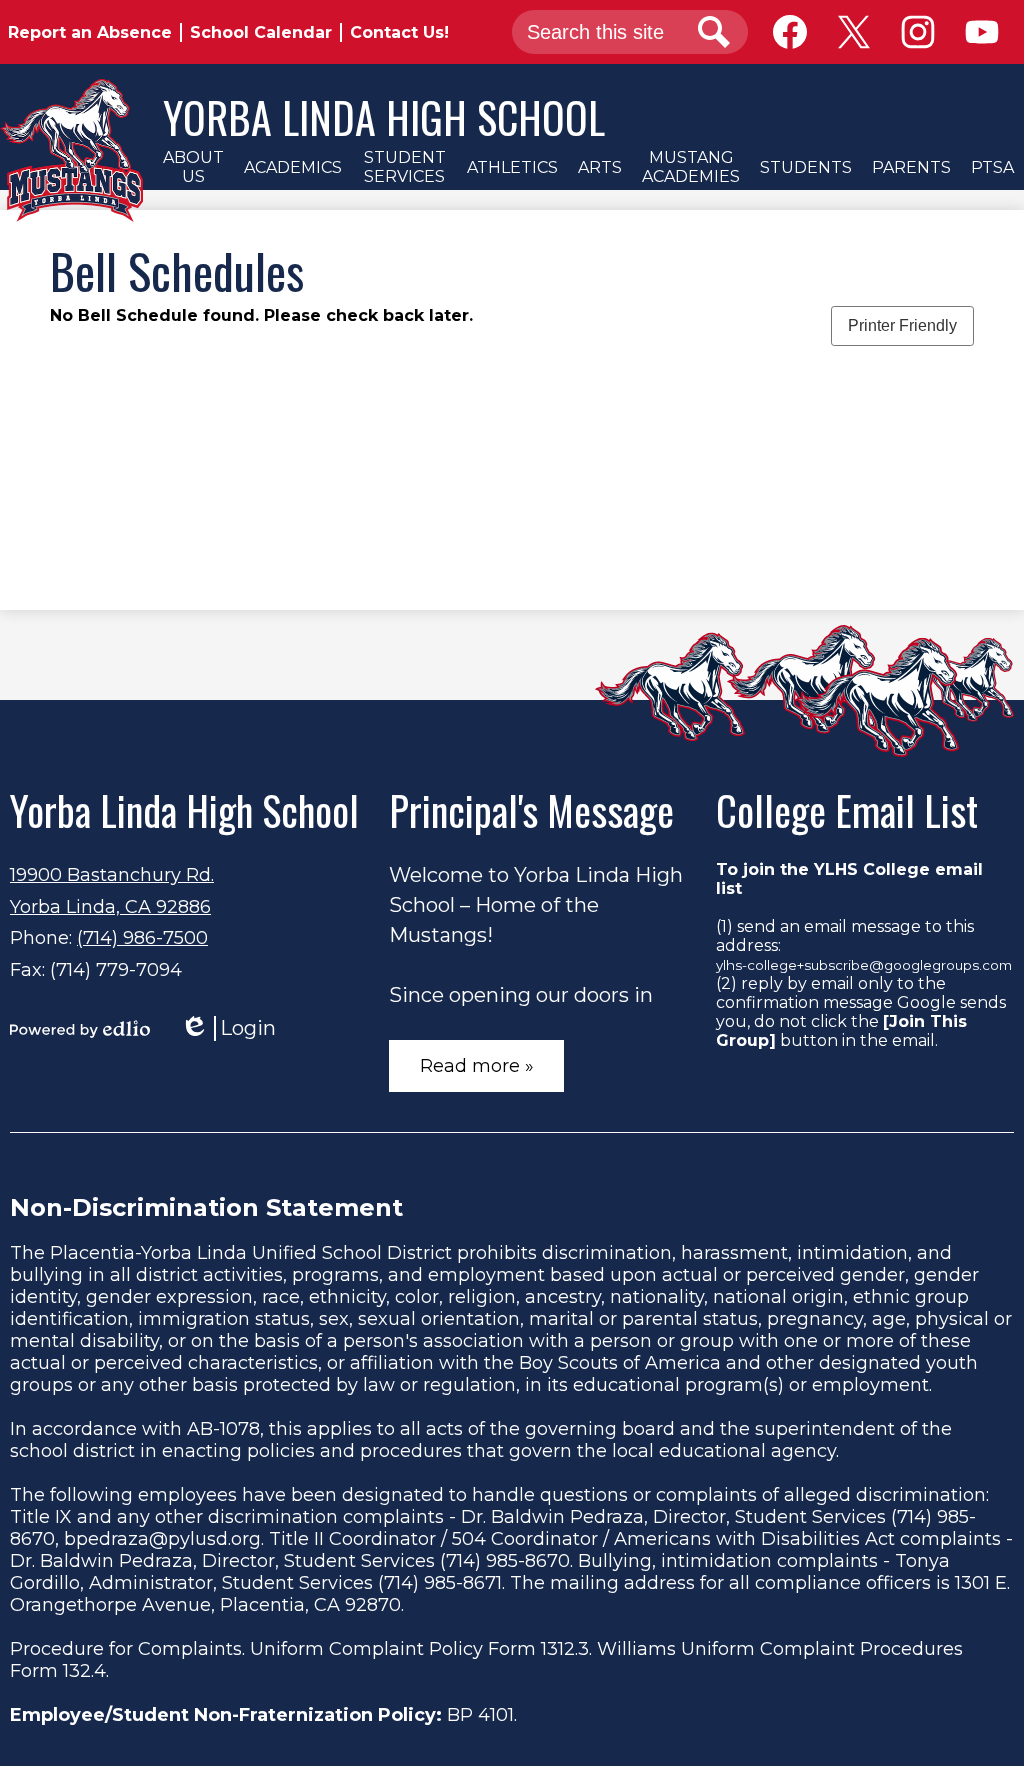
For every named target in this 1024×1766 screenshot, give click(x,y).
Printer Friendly (902, 325)
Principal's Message (531, 810)
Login (228, 1028)
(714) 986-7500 (142, 938)
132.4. (86, 1671)
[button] (193, 167)
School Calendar (261, 32)
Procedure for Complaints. (127, 1649)
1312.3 (565, 1649)
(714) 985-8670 (505, 1561)
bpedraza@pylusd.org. (164, 1539)
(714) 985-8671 (440, 1583)
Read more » (477, 1066)
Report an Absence (90, 32)
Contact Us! (399, 32)
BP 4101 (480, 1715)
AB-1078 (223, 1429)
